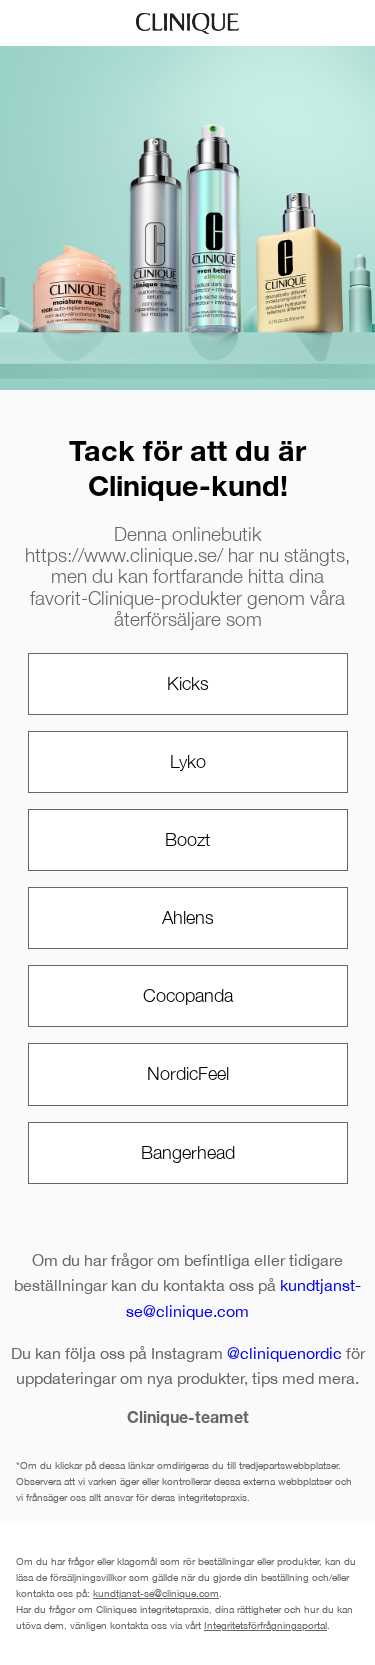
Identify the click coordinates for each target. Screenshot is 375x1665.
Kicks (188, 683)
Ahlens (188, 917)
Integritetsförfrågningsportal (265, 1625)
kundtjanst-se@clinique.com (156, 1593)
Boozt (187, 839)
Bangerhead (188, 1152)
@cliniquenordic (284, 1353)
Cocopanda (188, 995)
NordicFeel (188, 1073)
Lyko (188, 761)
